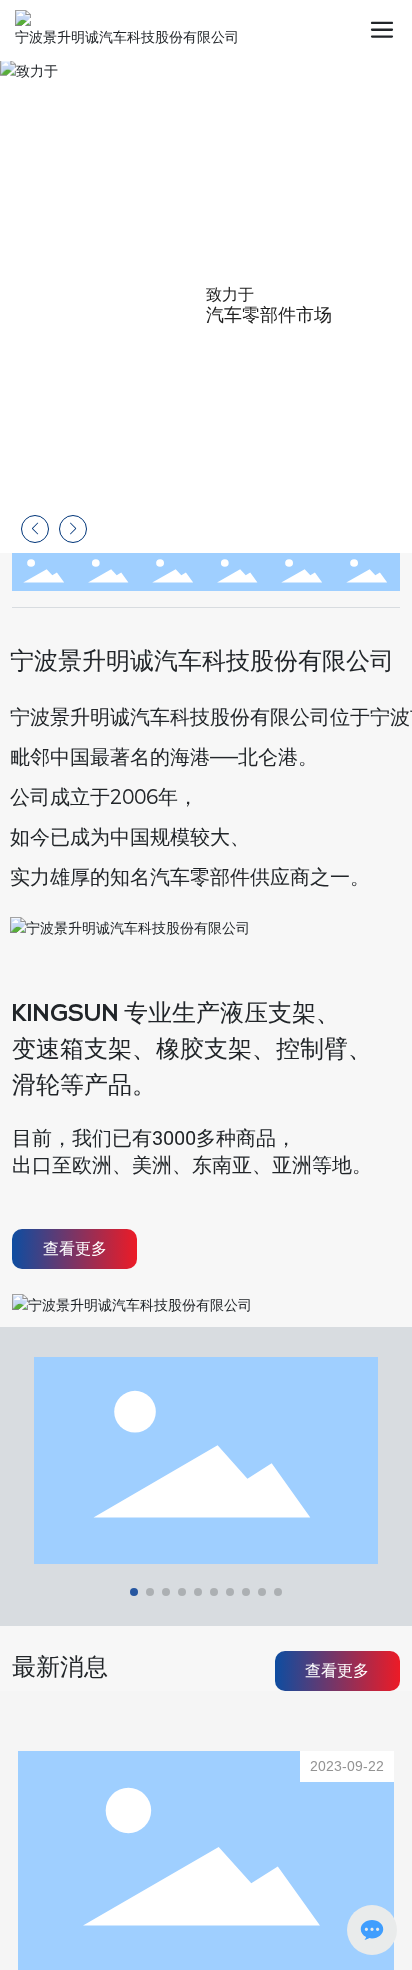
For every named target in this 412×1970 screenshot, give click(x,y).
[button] (385, 306)
